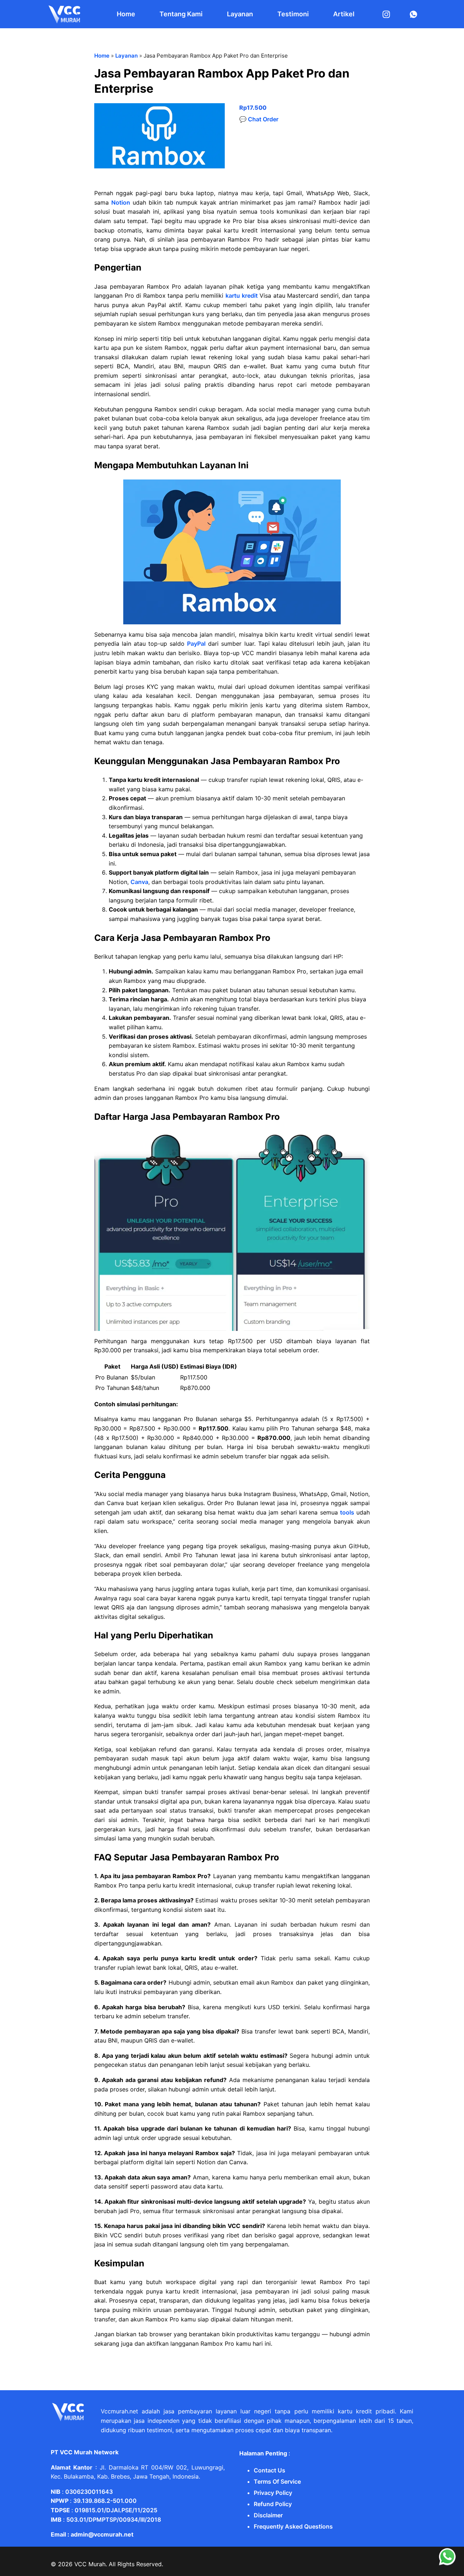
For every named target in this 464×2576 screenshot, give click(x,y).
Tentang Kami (181, 14)
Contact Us (270, 2470)
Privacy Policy (273, 2493)
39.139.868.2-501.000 (105, 2501)
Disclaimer (268, 2515)
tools (347, 1512)
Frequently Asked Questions (293, 2526)
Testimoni (293, 14)
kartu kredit (242, 296)
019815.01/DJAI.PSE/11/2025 (116, 2510)
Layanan (240, 14)
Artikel (344, 14)
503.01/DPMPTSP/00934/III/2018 (114, 2520)
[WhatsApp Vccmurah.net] (447, 2564)
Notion (121, 202)
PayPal (196, 644)
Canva (139, 882)
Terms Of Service (277, 2481)
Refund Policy (273, 2504)
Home (126, 14)
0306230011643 (89, 2492)
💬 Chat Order (259, 119)
